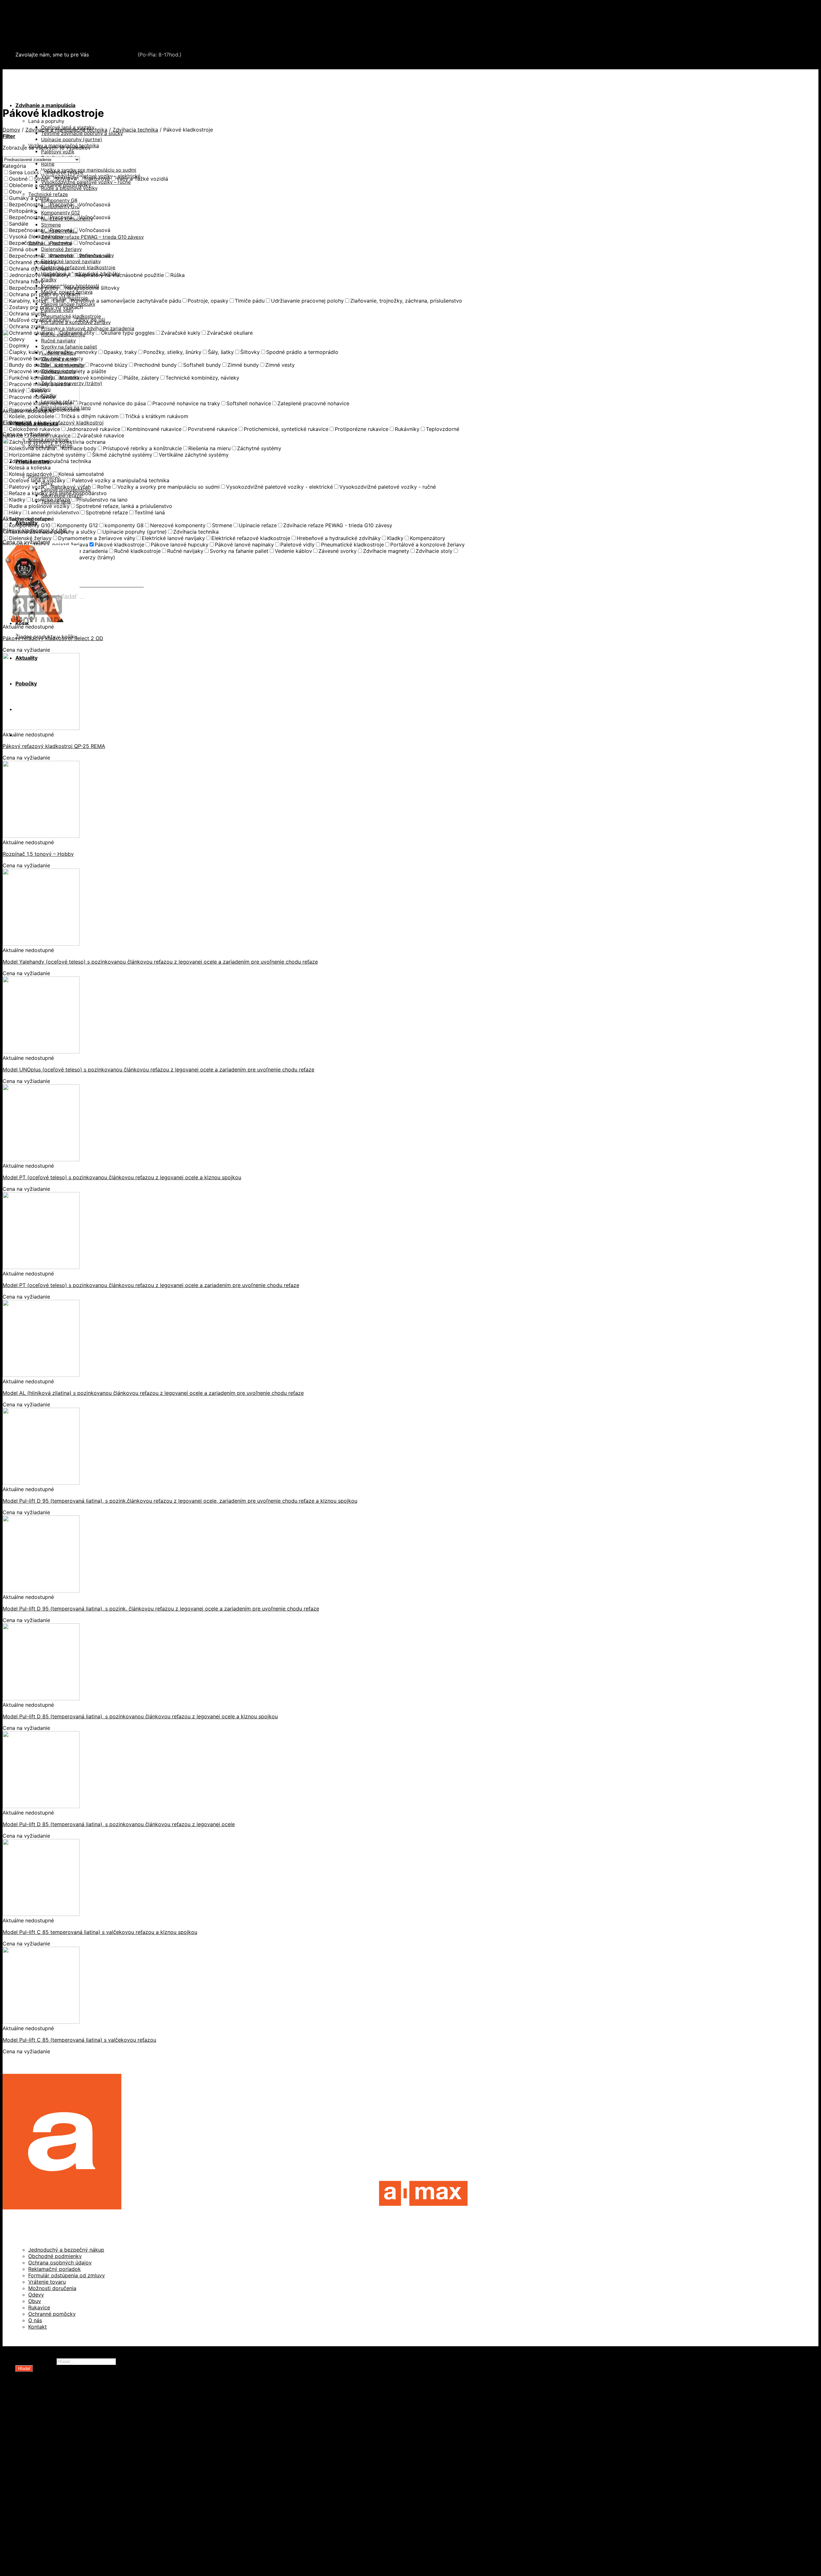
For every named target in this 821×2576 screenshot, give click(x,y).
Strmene (51, 225)
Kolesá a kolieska (50, 2426)
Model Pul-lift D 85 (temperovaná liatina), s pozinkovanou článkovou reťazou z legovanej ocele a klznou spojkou (140, 1716)
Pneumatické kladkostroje (71, 316)
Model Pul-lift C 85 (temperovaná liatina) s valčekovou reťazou (79, 2040)
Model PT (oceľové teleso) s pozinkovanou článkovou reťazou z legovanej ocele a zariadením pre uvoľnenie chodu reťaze (151, 1285)
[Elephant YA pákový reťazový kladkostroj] (41, 405)
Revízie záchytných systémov (65, 2529)
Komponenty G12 (60, 213)
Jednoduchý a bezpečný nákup (66, 2250)
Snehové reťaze (35, 37)
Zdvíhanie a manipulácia (45, 105)
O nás (35, 2320)
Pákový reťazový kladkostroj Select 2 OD (53, 638)
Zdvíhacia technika (135, 130)
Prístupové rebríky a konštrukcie (69, 2516)
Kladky (49, 280)
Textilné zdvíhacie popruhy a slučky (82, 133)
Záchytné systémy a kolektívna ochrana (65, 30)
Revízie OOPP (45, 2414)
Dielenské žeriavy (61, 249)
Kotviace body (46, 2510)
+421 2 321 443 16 (113, 55)
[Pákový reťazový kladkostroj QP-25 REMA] (41, 728)
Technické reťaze (48, 194)
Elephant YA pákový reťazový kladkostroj (53, 423)
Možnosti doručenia (52, 2288)
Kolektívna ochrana (52, 2503)
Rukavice (39, 2307)
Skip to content (21, 6)
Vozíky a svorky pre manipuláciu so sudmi (89, 170)
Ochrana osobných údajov (60, 2263)
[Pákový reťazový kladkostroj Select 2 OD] (41, 620)
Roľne (48, 164)
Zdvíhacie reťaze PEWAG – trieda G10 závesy (92, 237)
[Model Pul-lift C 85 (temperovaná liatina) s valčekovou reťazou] (41, 2022)
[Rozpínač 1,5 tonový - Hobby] (41, 836)
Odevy (36, 2295)
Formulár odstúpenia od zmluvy (67, 2275)
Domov (11, 130)
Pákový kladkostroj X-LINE (35, 530)
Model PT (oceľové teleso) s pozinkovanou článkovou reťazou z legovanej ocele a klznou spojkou (122, 1177)
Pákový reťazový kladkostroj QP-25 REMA (54, 746)
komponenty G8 (59, 200)
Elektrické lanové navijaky (71, 261)
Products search (35, 2361)
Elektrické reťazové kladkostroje (78, 267)
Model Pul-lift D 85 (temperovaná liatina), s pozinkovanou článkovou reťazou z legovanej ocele (119, 1824)
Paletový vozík (58, 152)
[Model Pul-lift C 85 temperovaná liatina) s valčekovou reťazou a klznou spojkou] (41, 1914)
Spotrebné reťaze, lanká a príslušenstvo (78, 2452)
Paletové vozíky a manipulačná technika (78, 2439)
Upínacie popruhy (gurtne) (72, 139)
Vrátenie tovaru (47, 2282)
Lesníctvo (40, 2484)
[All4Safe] (40, 81)
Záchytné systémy (51, 2497)
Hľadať (24, 2369)
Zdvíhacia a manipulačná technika (57, 24)
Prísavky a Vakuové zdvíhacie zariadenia (88, 328)
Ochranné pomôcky (52, 2314)
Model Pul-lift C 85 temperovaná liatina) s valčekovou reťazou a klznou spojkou (100, 1932)
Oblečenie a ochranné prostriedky (58, 17)
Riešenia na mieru (51, 2523)
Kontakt (38, 2327)
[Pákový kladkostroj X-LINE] (41, 512)
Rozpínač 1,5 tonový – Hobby (38, 854)
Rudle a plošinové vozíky (59, 2446)
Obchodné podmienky (55, 2256)
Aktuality (26, 2548)
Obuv (35, 2301)
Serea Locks (31, 43)
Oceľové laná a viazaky (57, 2433)
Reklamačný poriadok (55, 2269)
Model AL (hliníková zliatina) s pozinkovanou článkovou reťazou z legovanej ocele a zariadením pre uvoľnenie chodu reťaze (153, 1393)
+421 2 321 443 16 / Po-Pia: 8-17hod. (64, 66)
